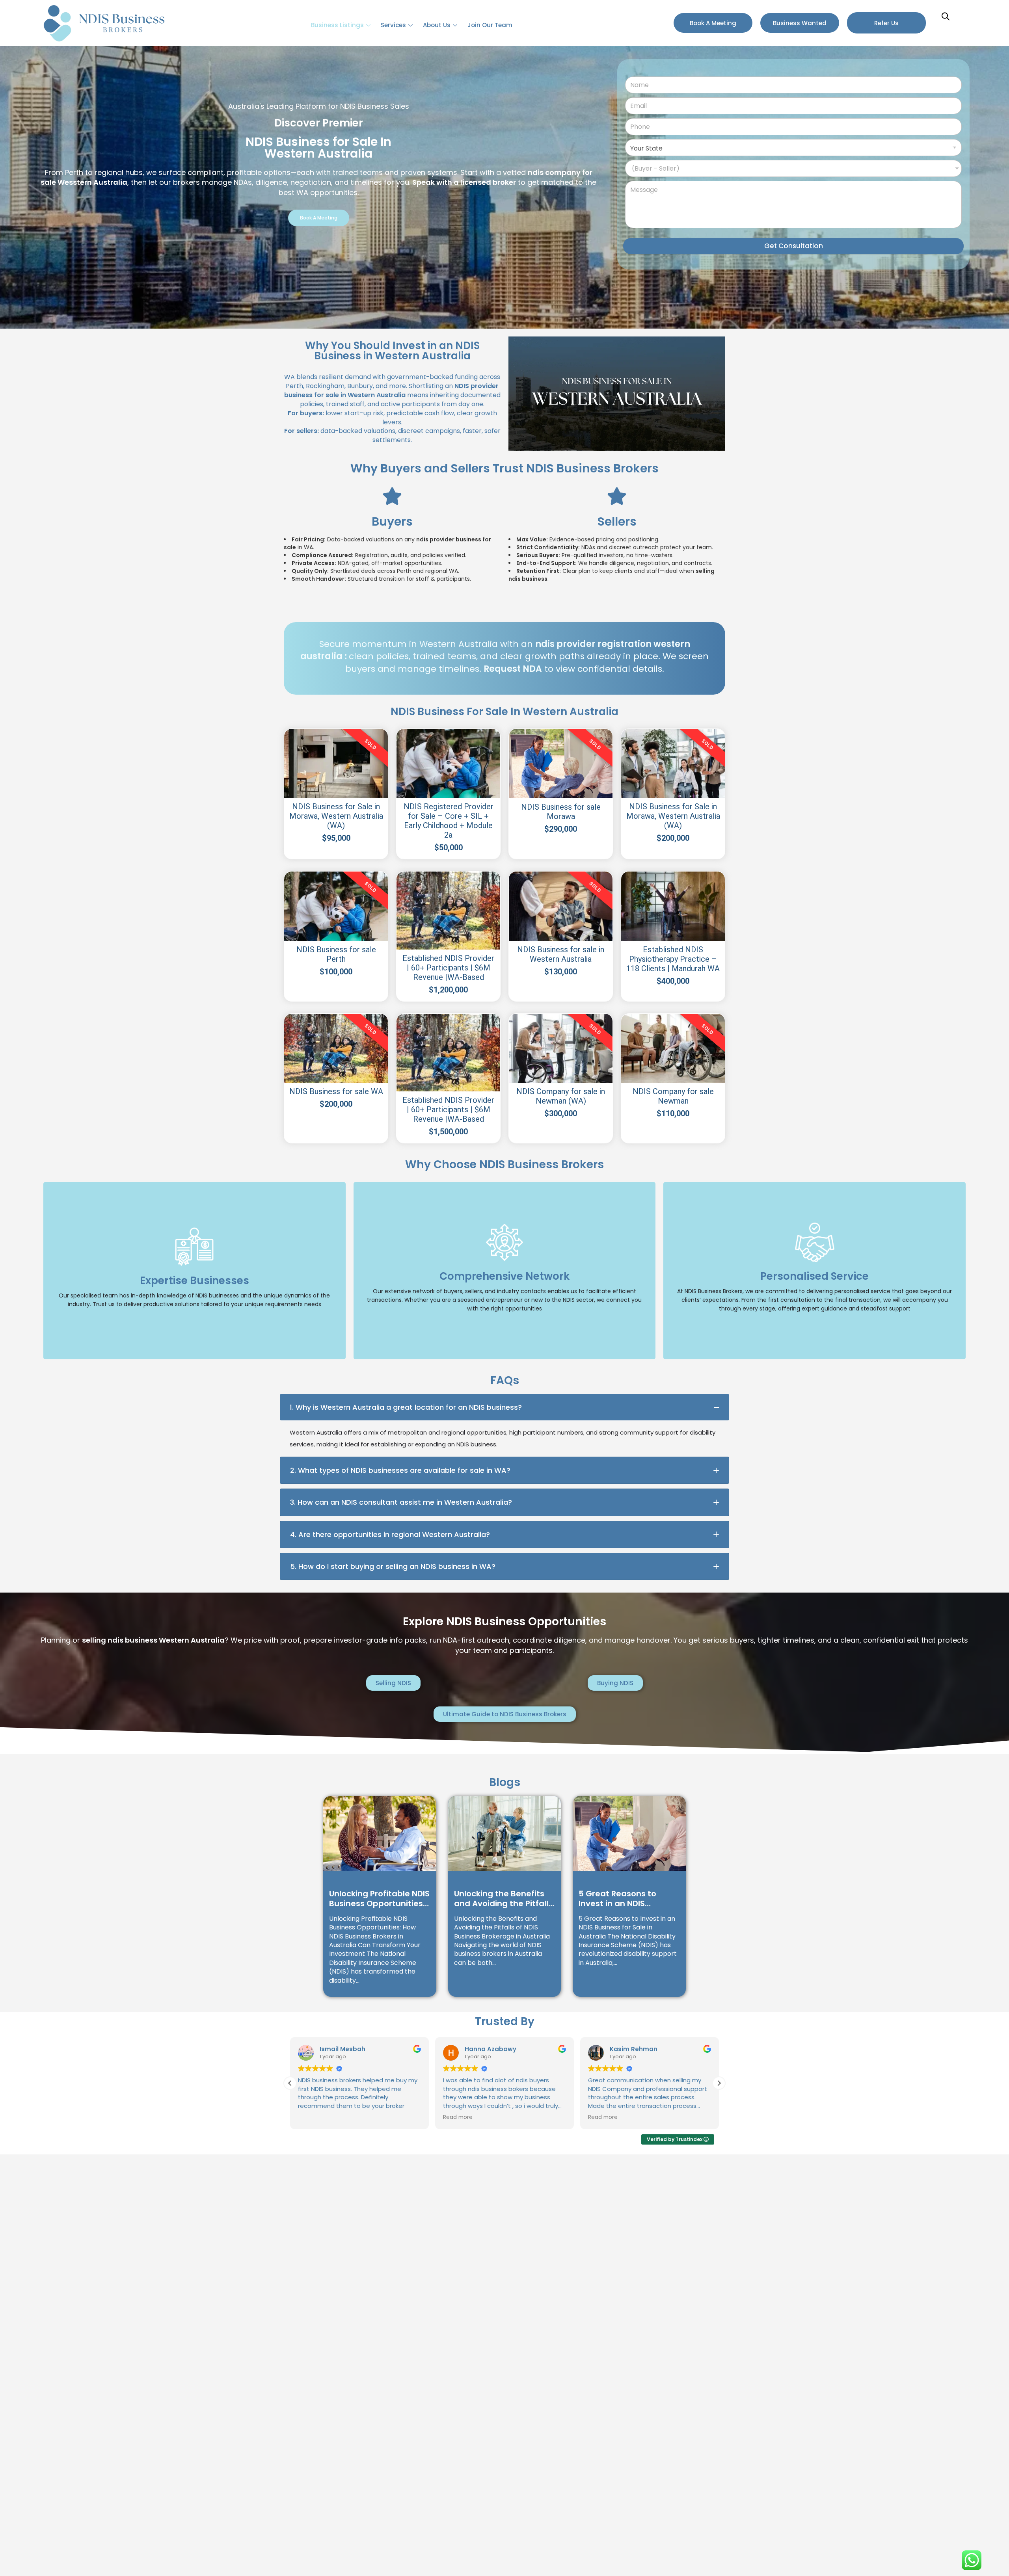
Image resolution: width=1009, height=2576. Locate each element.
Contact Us (814, 1293)
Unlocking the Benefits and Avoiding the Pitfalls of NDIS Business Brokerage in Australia (503, 1899)
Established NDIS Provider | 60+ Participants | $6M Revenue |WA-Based (448, 968)
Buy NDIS (504, 1293)
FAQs (505, 1380)
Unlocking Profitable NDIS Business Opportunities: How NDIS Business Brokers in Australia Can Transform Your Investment (379, 1899)
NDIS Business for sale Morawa (561, 812)
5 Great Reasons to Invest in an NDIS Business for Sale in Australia (617, 1899)
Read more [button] (458, 2117)
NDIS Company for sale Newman (673, 1096)
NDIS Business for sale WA (336, 1091)
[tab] (504, 1407)
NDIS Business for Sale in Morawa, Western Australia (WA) (336, 816)
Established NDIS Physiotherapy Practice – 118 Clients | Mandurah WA (673, 959)
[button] (719, 2083)
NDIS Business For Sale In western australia (504, 712)
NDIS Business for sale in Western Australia (561, 954)
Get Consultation (794, 246)
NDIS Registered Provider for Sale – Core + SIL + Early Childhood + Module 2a (449, 821)
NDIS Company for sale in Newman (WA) (561, 1096)
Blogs (505, 1782)
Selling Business (194, 1293)
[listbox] (793, 168)
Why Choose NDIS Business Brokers (504, 1164)
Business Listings (337, 25)
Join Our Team (490, 25)
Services (393, 25)
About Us (437, 25)
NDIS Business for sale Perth (336, 954)
